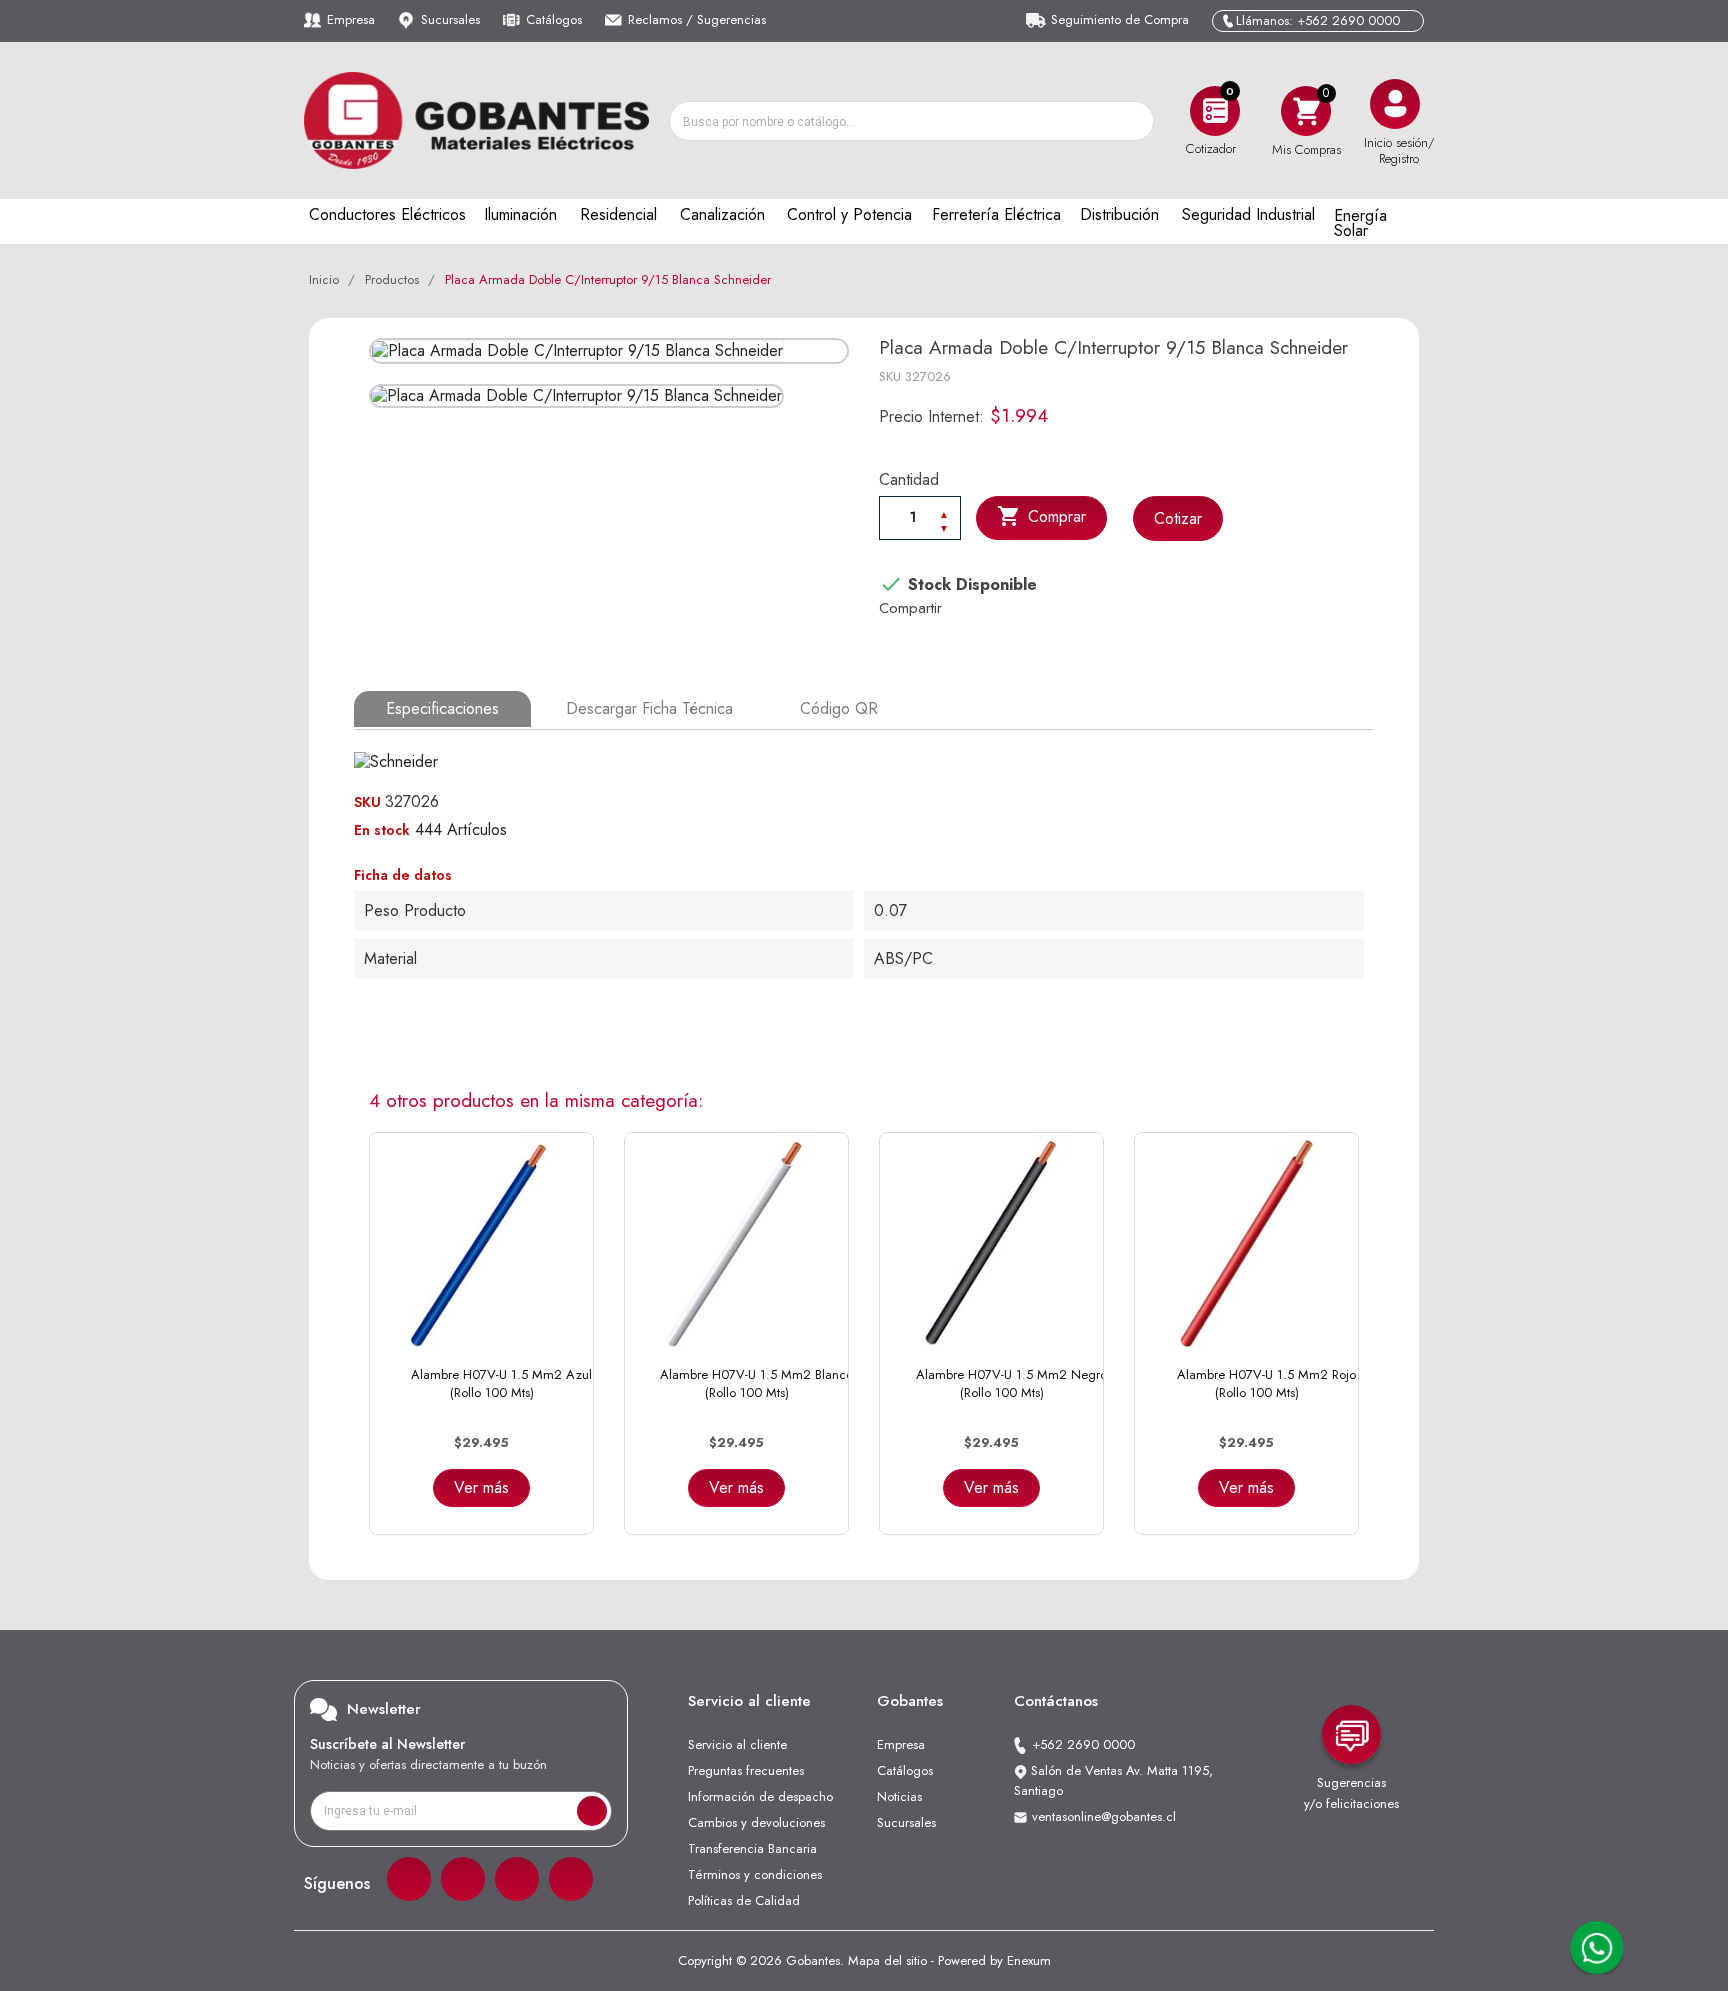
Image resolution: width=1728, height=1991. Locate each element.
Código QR (839, 708)
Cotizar (1178, 518)
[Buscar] (1133, 121)
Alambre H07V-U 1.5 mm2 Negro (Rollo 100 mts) (1011, 1383)
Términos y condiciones (755, 1874)
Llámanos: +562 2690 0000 (1318, 20)
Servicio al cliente (737, 1744)
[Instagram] (463, 1879)
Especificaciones (442, 708)
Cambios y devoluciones (756, 1822)
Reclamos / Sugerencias (697, 19)
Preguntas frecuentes (746, 1770)
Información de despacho (760, 1796)
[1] (592, 1811)
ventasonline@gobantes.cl (1104, 1816)
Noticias (899, 1796)
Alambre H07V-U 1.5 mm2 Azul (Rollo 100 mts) (501, 1383)
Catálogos (554, 19)
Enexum (1029, 1960)
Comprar (1041, 516)
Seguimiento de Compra (1120, 19)
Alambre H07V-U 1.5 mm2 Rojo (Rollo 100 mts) (1266, 1383)
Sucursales (450, 19)
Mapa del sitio (887, 1960)
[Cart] (1306, 110)
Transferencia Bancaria (752, 1848)
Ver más (481, 1487)
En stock (382, 830)
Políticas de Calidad (744, 1900)
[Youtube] (571, 1879)
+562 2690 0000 (1083, 1744)
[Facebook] (409, 1879)
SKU (890, 376)
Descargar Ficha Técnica (649, 708)
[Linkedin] (517, 1879)
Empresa (351, 19)
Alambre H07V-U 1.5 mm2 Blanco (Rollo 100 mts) (756, 1383)
